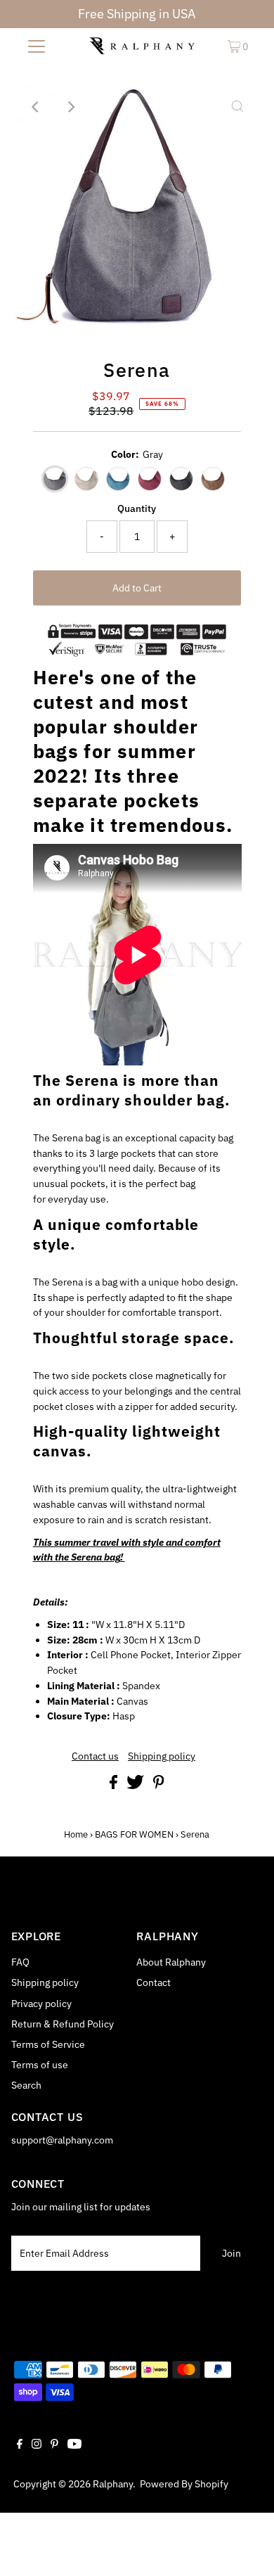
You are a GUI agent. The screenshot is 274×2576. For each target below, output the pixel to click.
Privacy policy (41, 2004)
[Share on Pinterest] (159, 1786)
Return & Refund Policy (63, 2024)
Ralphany (113, 2484)
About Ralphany (171, 1962)
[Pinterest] (54, 2445)
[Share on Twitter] (136, 1786)
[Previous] (37, 107)
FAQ (20, 1962)
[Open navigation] (37, 46)
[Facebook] (20, 2445)
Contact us (95, 1757)
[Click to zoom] (237, 107)
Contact (154, 1982)
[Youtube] (74, 2445)
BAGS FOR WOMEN (134, 1834)
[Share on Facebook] (115, 1786)
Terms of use (40, 2065)
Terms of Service (48, 2044)
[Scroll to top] (246, 2548)
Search (26, 2085)
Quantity (137, 508)
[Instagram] (37, 2445)
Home (76, 1834)
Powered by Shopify (184, 2484)
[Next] (71, 107)
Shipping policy (162, 1757)
